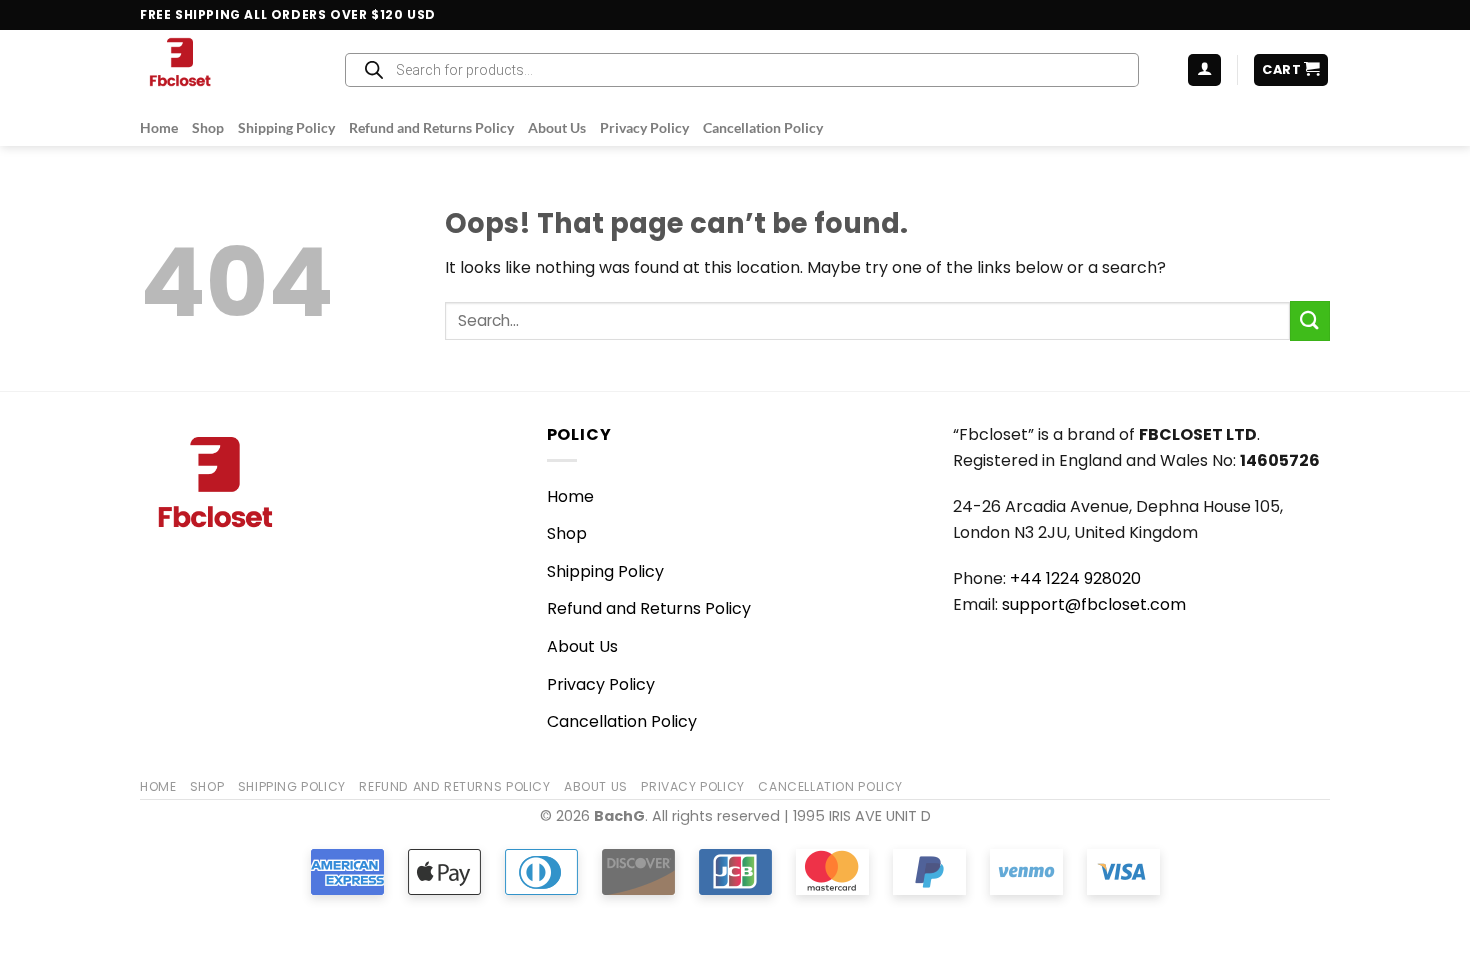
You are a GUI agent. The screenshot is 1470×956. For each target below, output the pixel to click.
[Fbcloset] (221, 70)
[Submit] (1310, 320)
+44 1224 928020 (1075, 578)
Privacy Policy (644, 127)
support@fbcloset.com (1094, 604)
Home (159, 127)
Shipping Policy (286, 127)
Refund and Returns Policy (431, 127)
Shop (208, 127)
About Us (557, 127)
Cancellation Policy (763, 127)
